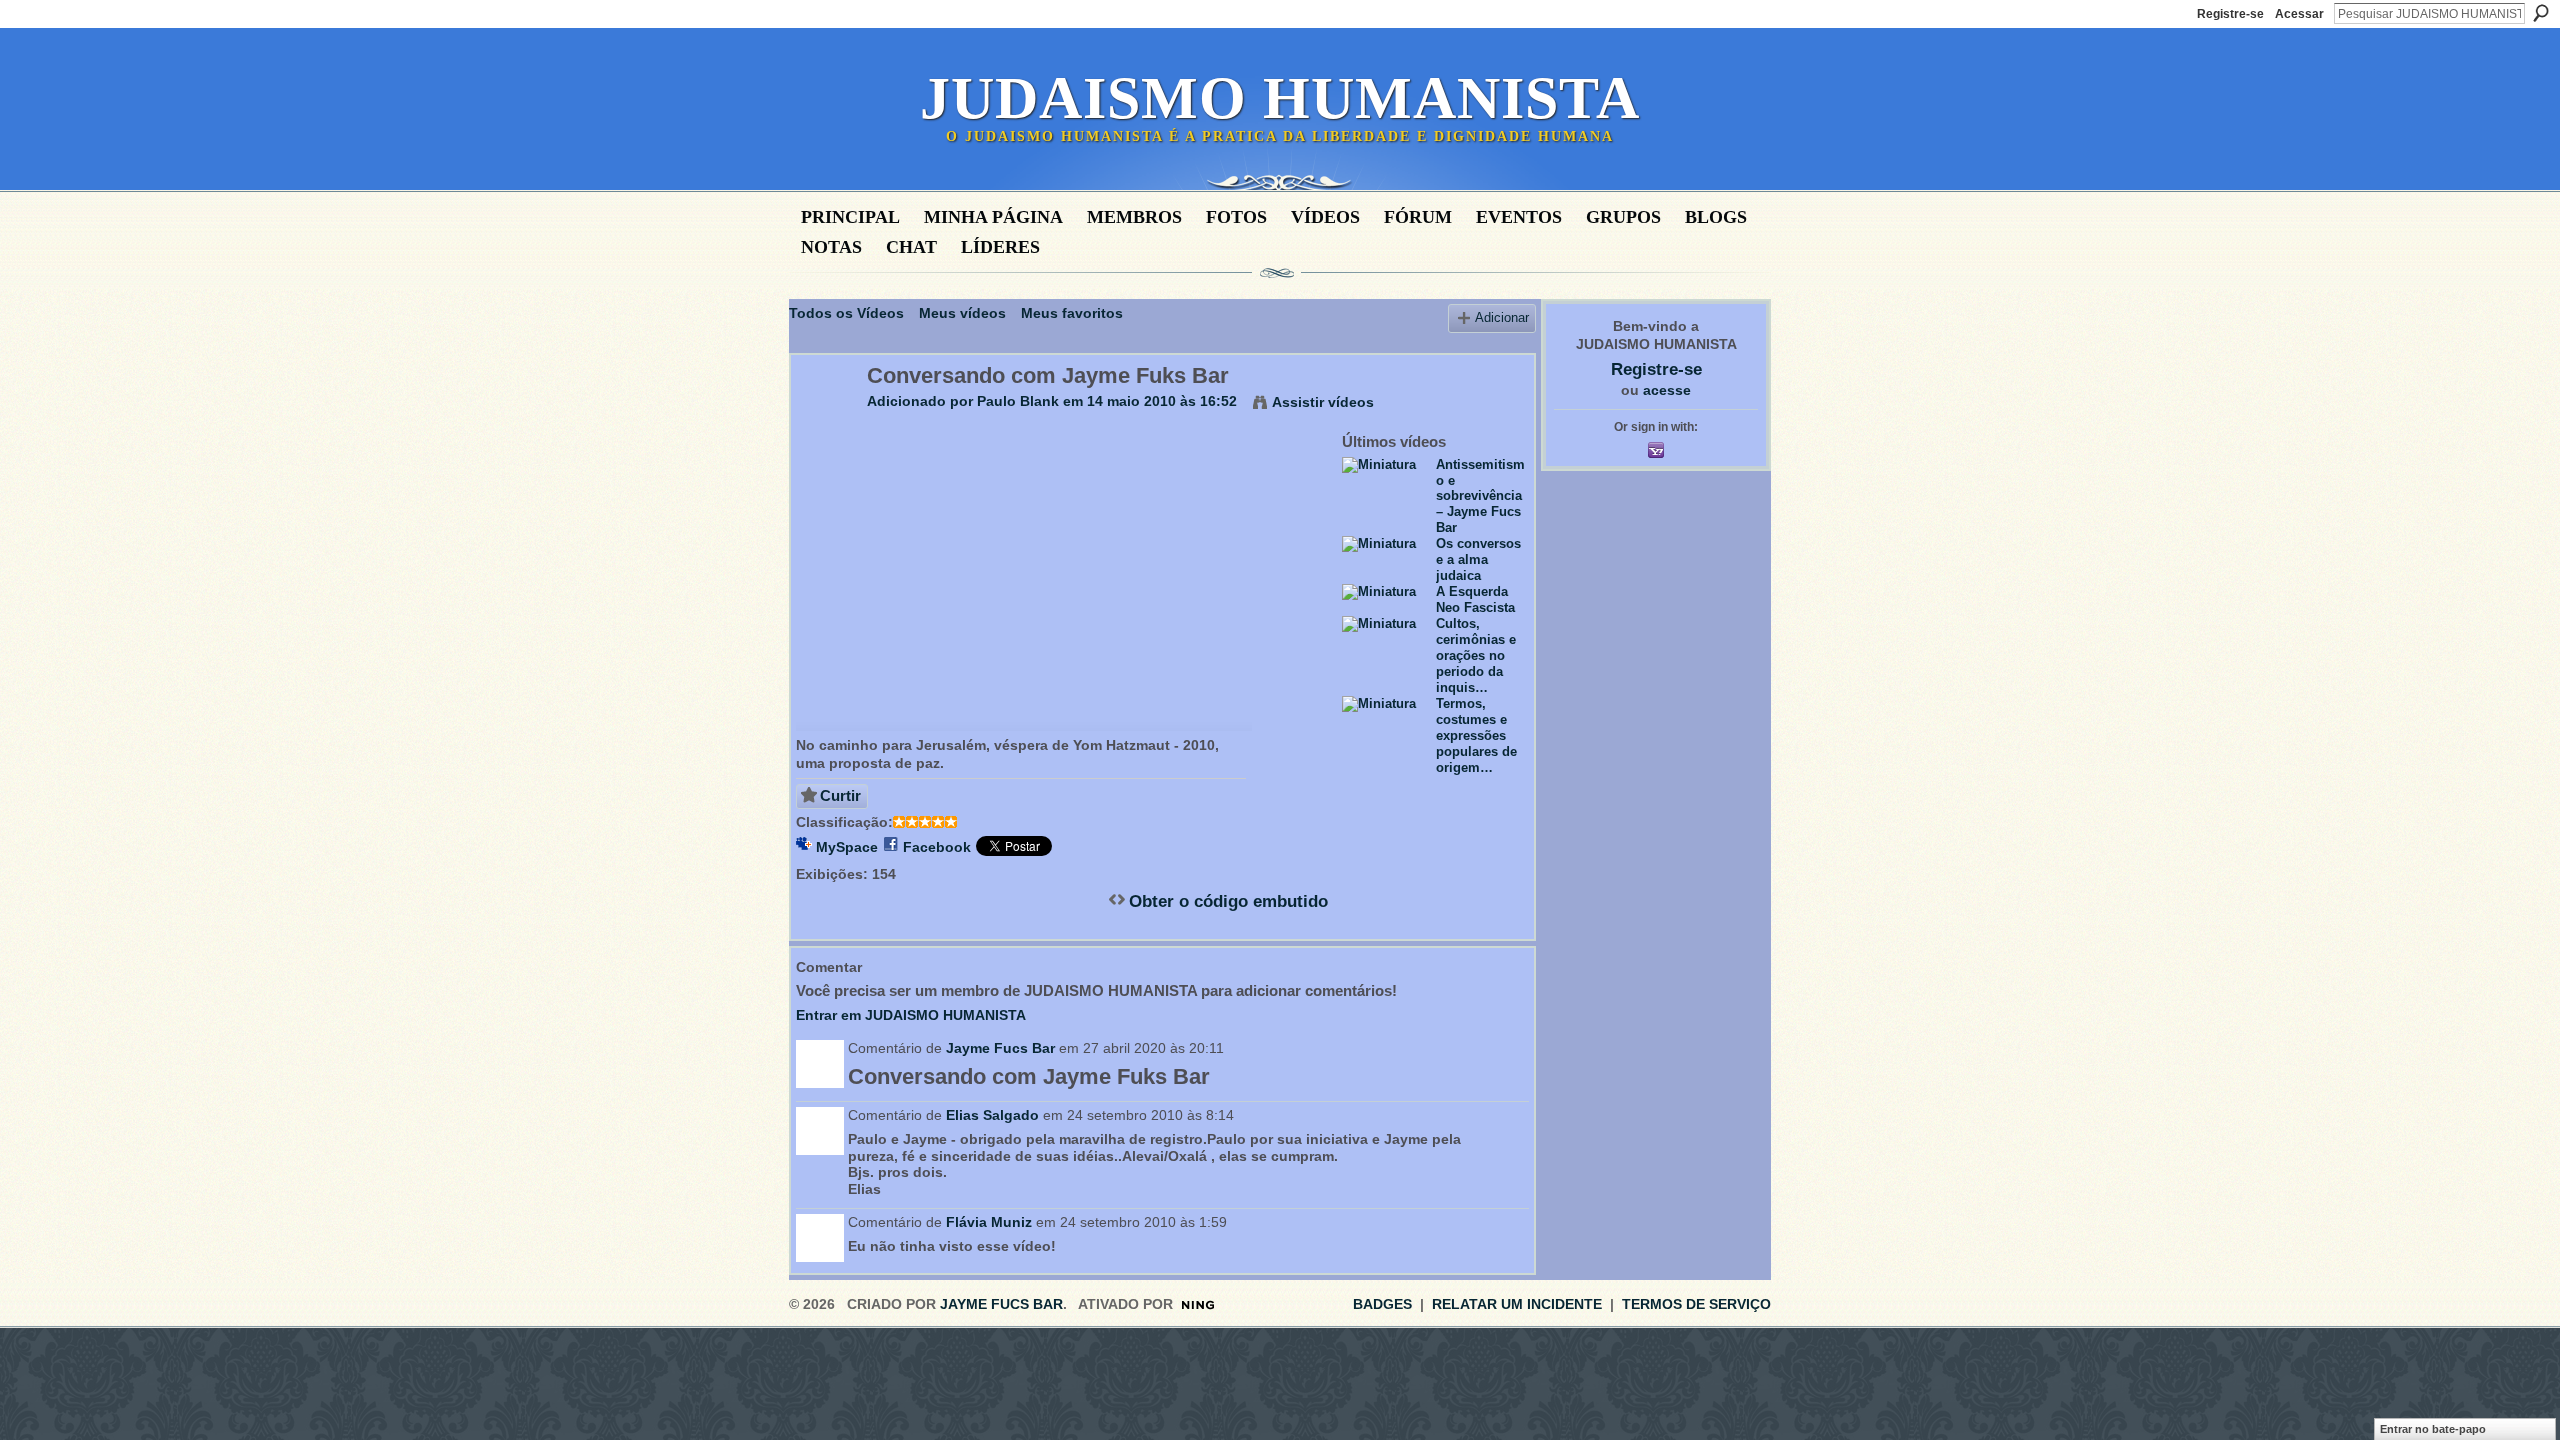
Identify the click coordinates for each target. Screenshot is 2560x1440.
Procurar (2541, 13)
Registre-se (2230, 14)
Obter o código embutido (1228, 901)
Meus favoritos (1072, 313)
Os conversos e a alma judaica (1478, 559)
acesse (1667, 390)
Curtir (840, 795)
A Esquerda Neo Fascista (1475, 599)
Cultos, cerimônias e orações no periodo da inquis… (1476, 655)
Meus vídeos (962, 313)
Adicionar (1502, 318)
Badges (1382, 1304)
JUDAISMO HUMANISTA (1280, 98)
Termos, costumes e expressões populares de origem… (1476, 735)
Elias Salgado (992, 1115)
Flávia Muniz (989, 1222)
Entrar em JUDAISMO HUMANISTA (911, 1015)
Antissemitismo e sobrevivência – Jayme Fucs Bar (1480, 496)
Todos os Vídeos (846, 313)
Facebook (937, 847)
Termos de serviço (1696, 1304)
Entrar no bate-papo (2433, 1429)
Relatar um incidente (1517, 1304)
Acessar (2299, 14)
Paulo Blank (1018, 401)
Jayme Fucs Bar (1000, 1048)
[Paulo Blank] (828, 418)
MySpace (847, 847)
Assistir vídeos (1323, 402)
